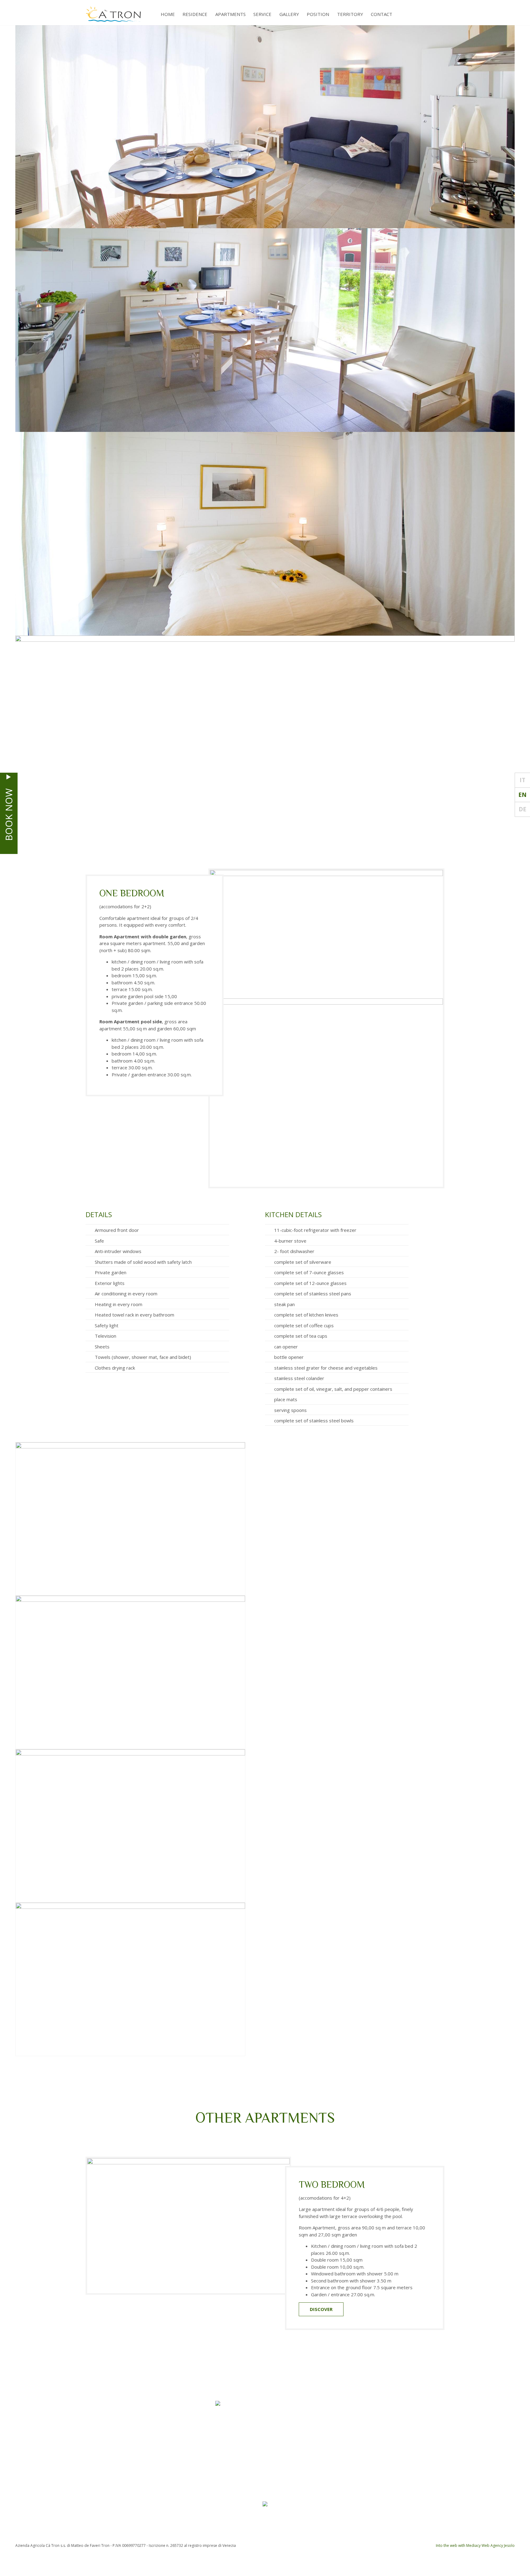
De (522, 809)
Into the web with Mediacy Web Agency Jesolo (475, 2545)
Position (318, 14)
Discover (321, 2309)
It (522, 780)
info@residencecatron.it (326, 2524)
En (522, 795)
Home (168, 14)
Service (262, 14)
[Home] (113, 13)
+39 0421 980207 (205, 2524)
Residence (195, 14)
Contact (382, 14)
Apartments (230, 14)
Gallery (289, 14)
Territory (350, 14)
